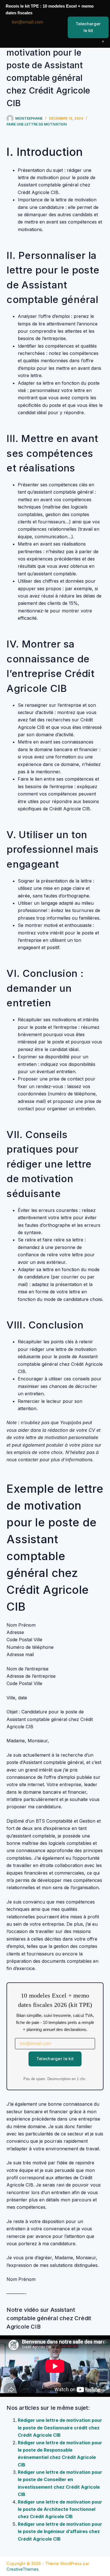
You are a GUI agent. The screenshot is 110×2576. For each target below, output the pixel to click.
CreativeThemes (23, 2569)
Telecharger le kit (55, 2059)
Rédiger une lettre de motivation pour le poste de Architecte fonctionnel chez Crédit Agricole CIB (60, 2509)
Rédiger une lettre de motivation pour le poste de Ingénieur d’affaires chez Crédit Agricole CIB (60, 2531)
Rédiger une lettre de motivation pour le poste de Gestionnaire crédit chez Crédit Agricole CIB (60, 2428)
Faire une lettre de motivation (37, 124)
